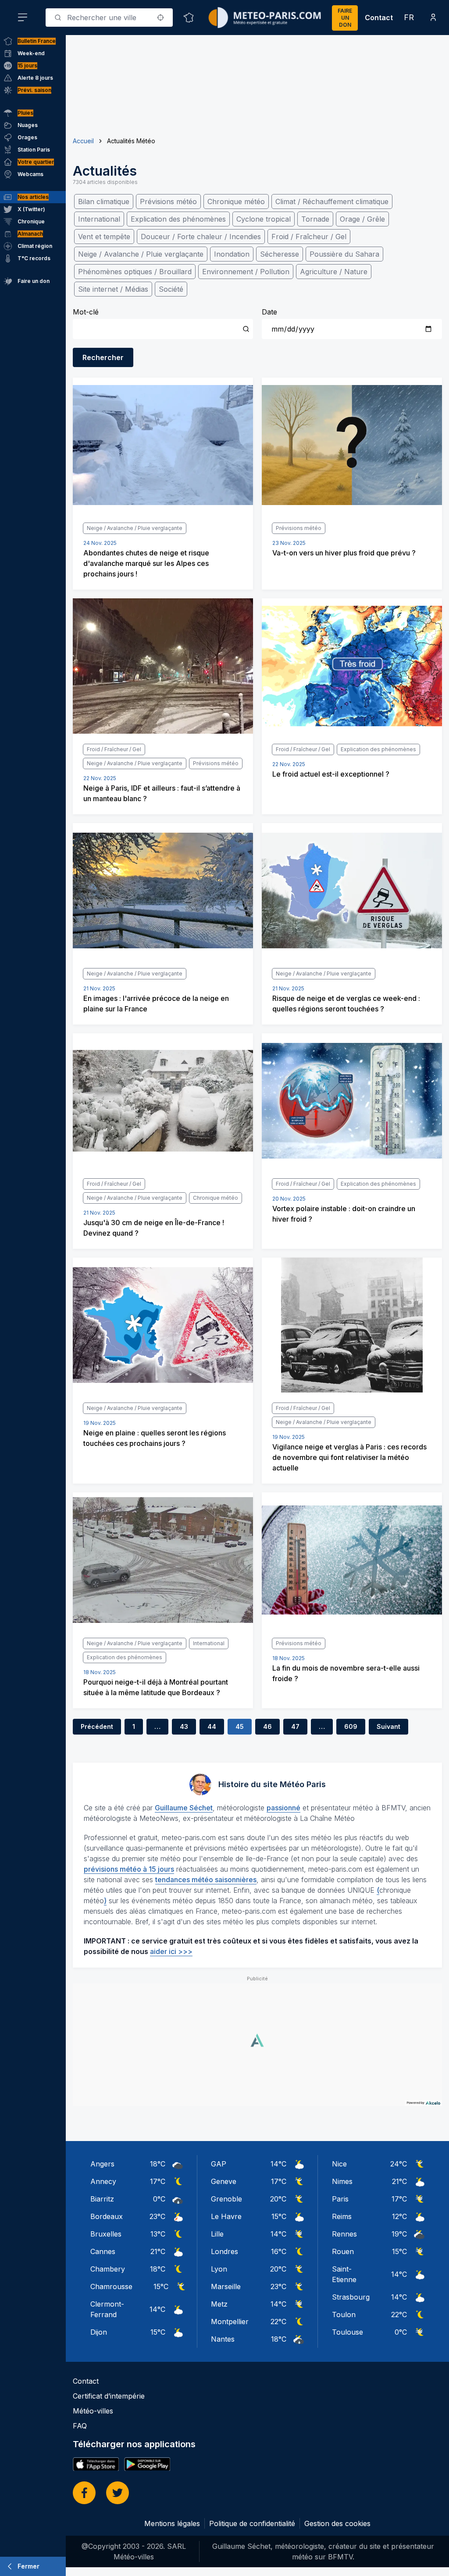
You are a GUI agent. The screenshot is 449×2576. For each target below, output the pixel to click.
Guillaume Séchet (184, 1808)
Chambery (108, 2269)
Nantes (223, 2339)
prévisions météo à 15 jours (129, 1869)
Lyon (219, 2269)
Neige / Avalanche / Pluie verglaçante (141, 254)
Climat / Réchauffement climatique (332, 201)
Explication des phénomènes (178, 219)
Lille (217, 2234)
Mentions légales (172, 2523)
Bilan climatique (104, 201)
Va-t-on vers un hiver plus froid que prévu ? (344, 553)
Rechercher (103, 357)
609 (351, 1726)
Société (171, 289)
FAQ (80, 2426)
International (99, 219)
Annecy (103, 2181)
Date (269, 312)
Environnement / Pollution (246, 272)
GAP (219, 2164)
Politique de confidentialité (252, 2523)
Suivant (388, 1726)
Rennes (344, 2234)
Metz (219, 2304)
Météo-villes (93, 2411)
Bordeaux (107, 2216)
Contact (379, 18)
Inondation (232, 254)
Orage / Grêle (362, 219)
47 (295, 1726)
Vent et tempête (104, 237)
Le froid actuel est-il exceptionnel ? (331, 774)
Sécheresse (280, 254)
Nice (339, 2164)
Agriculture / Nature (334, 272)
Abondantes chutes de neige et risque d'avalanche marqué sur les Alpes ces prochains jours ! (146, 563)
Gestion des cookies (337, 2523)
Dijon (99, 2332)
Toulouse (347, 2332)
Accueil (83, 141)
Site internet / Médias (113, 289)
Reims (342, 2216)
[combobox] (109, 18)
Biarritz (102, 2199)
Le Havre (226, 2216)
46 (267, 1726)
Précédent (97, 1726)
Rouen (343, 2251)
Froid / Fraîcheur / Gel (309, 237)
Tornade (315, 219)
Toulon (344, 2315)
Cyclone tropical (264, 219)
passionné (283, 1808)
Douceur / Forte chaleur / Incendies (201, 237)
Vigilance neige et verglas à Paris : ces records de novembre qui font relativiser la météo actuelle (349, 1457)
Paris (340, 2199)
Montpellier (230, 2322)
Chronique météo (236, 201)
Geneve (224, 2181)
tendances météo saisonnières (206, 1880)
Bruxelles (106, 2234)
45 (240, 1726)
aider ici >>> (171, 1951)
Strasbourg (351, 2297)
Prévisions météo (168, 201)
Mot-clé (86, 312)
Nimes (342, 2181)
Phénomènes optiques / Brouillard (135, 272)
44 (212, 1726)
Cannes (103, 2251)
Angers (102, 2164)
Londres (224, 2251)
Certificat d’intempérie (109, 2396)
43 (184, 1726)
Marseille (226, 2286)
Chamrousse (111, 2286)
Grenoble (226, 2199)
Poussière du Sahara (344, 254)
